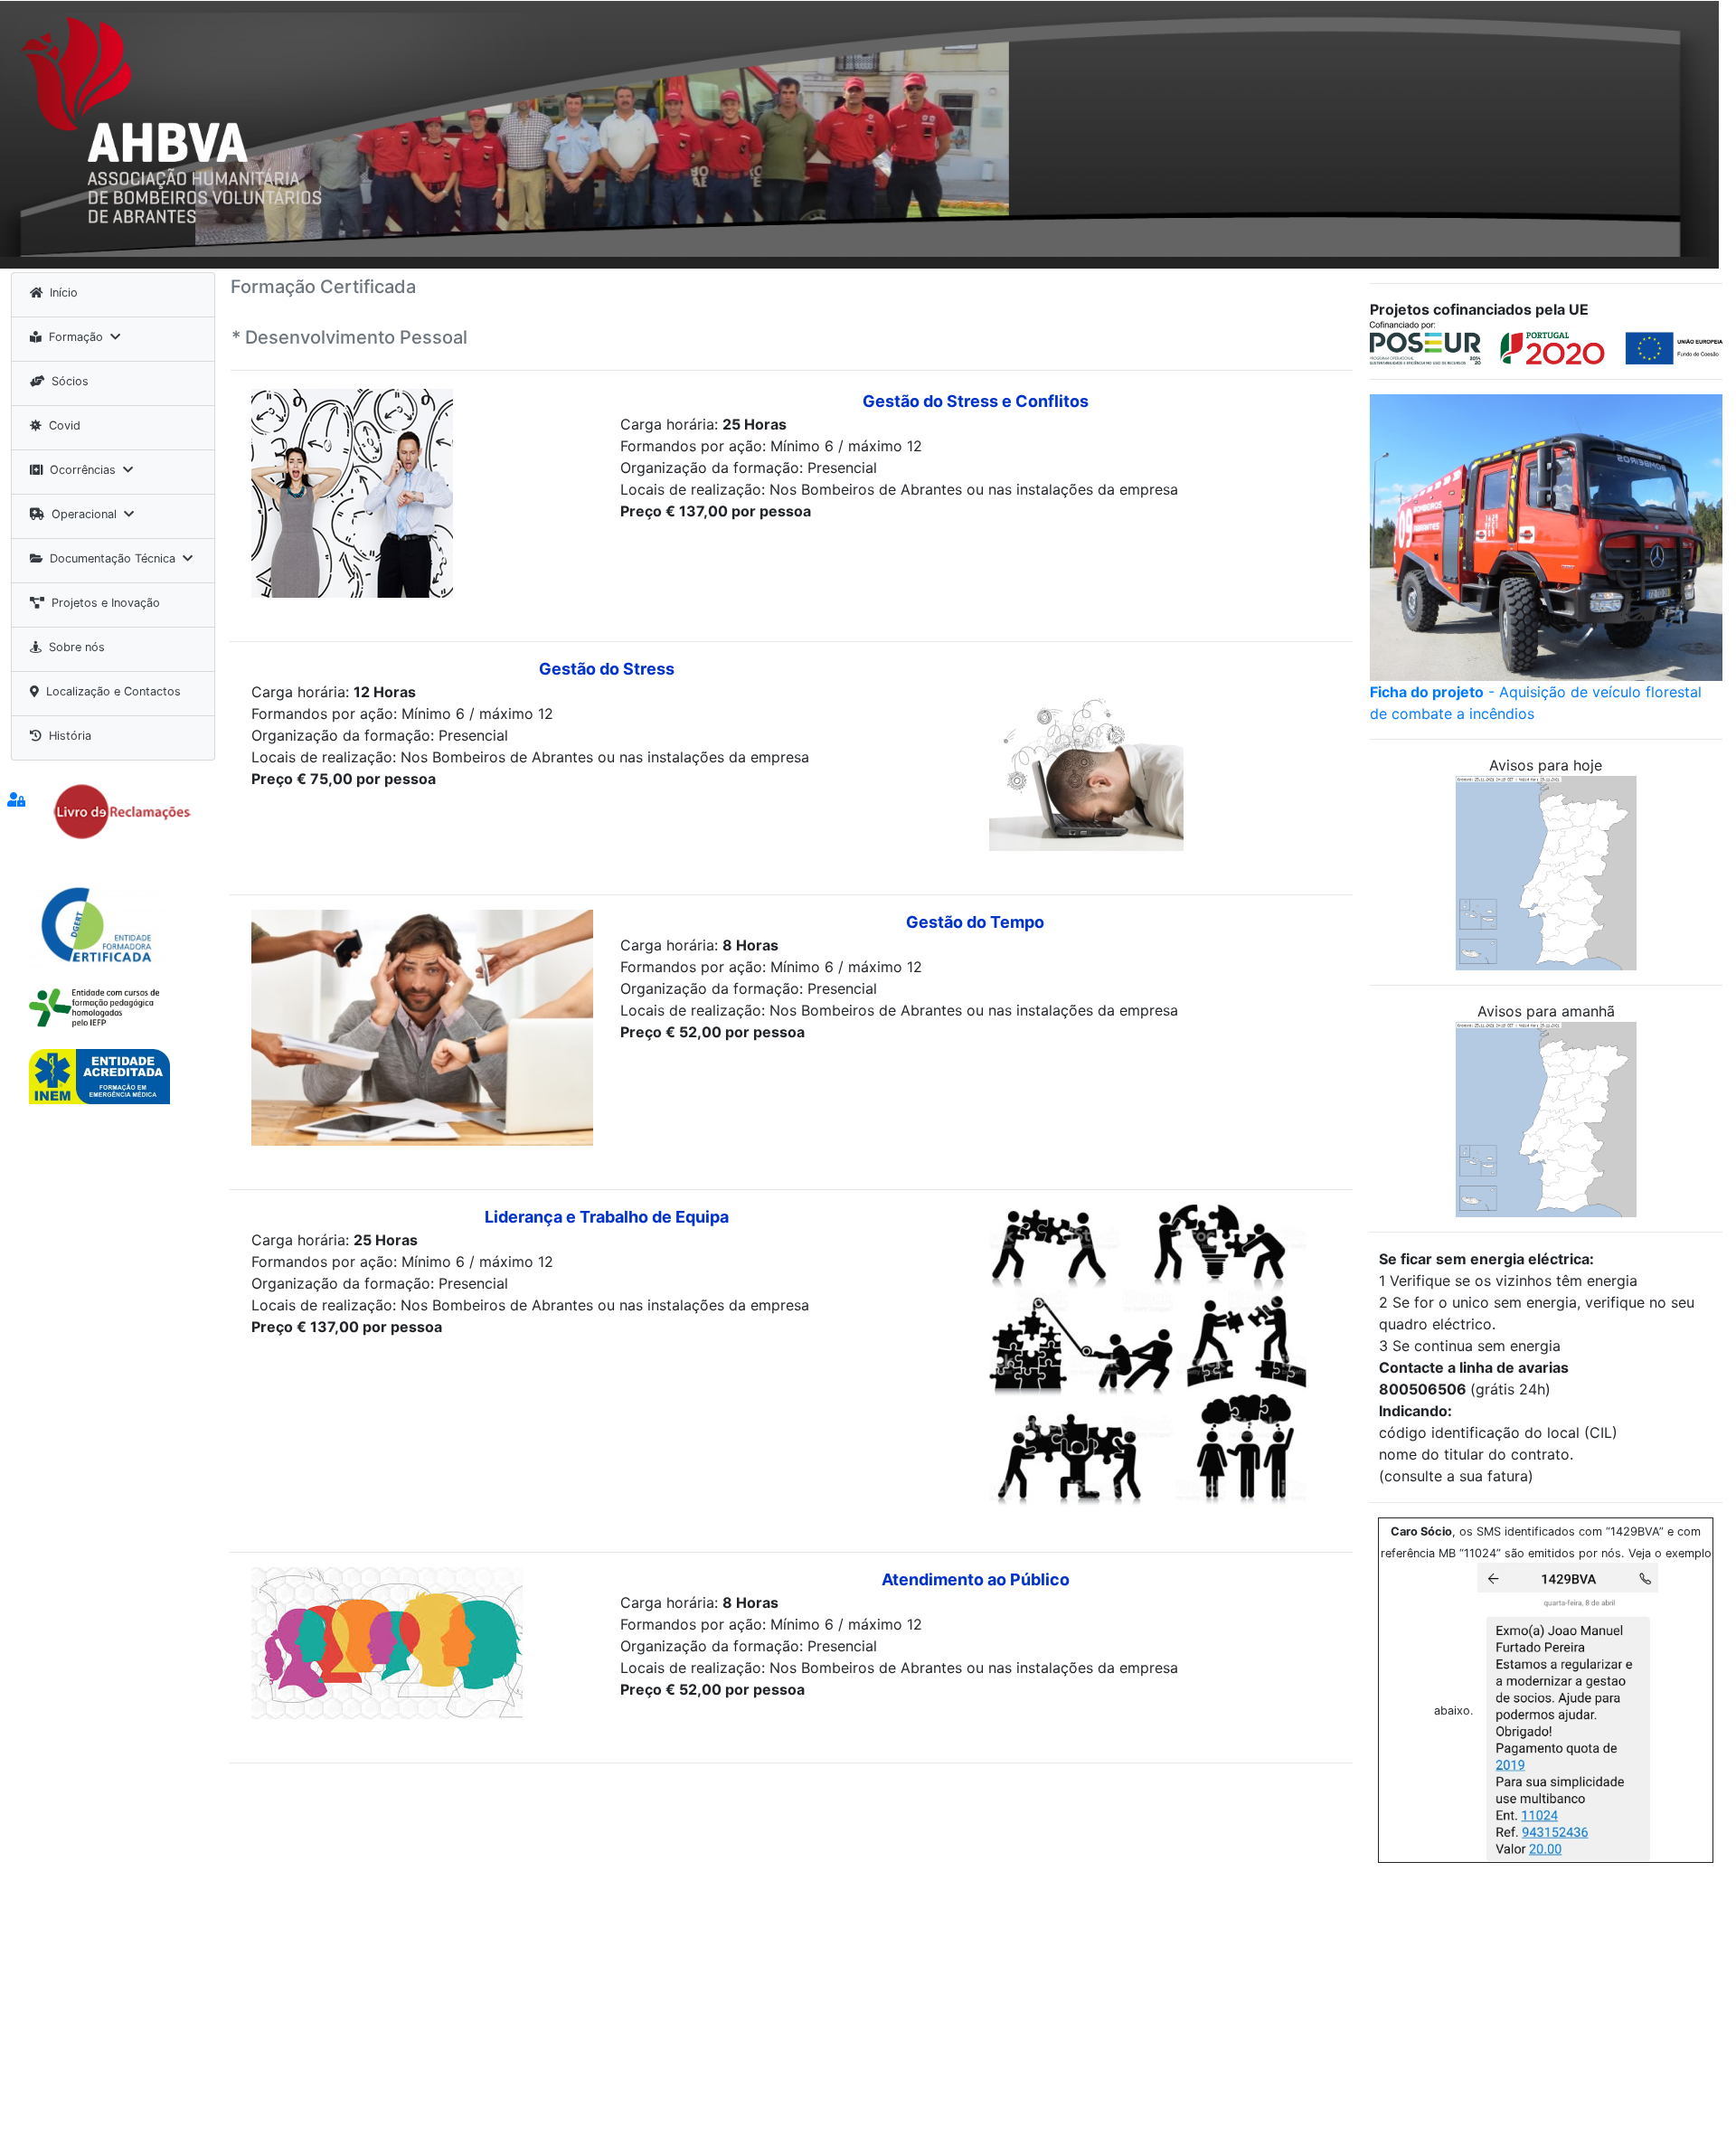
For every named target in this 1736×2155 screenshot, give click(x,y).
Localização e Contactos (113, 691)
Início (64, 293)
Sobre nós (77, 647)
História (70, 736)
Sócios (70, 381)
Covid (65, 425)
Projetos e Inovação (106, 603)
